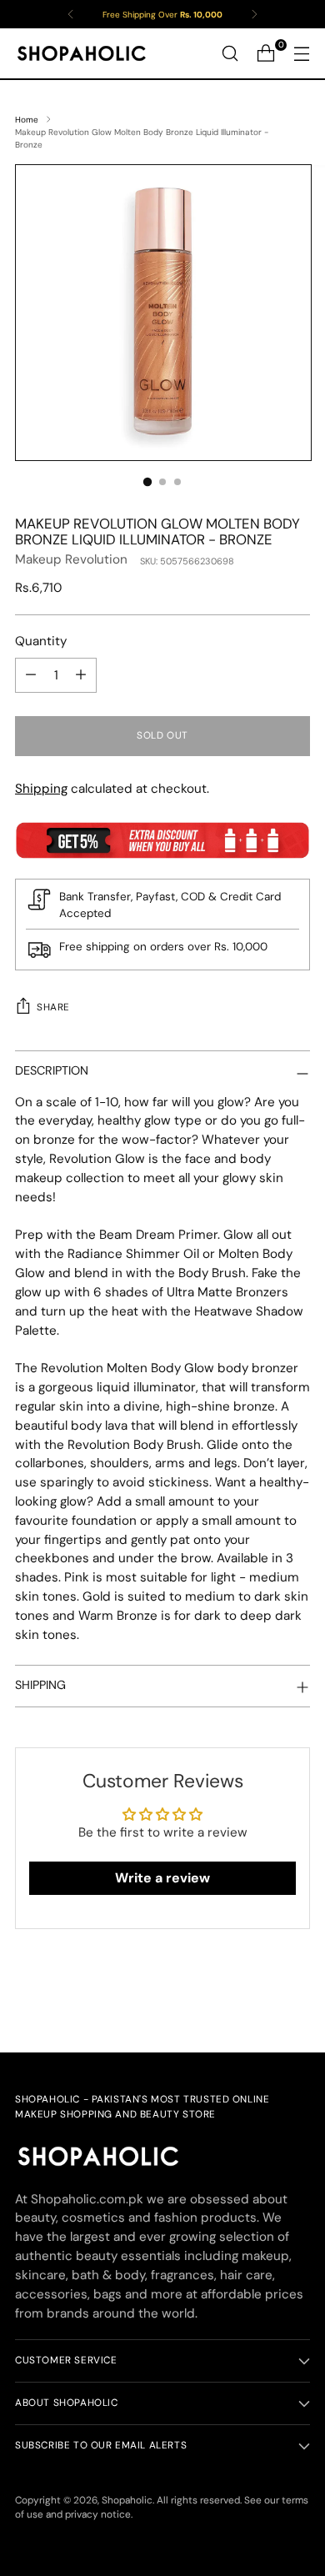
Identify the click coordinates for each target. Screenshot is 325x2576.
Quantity (41, 641)
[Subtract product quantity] (31, 675)
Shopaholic (127, 2500)
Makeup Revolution (71, 559)
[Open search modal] (230, 54)
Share (53, 1007)
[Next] (254, 14)
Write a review (162, 1878)
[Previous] (71, 14)
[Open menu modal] (301, 54)
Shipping (41, 789)
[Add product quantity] (81, 675)
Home (27, 120)
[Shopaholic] (82, 53)
